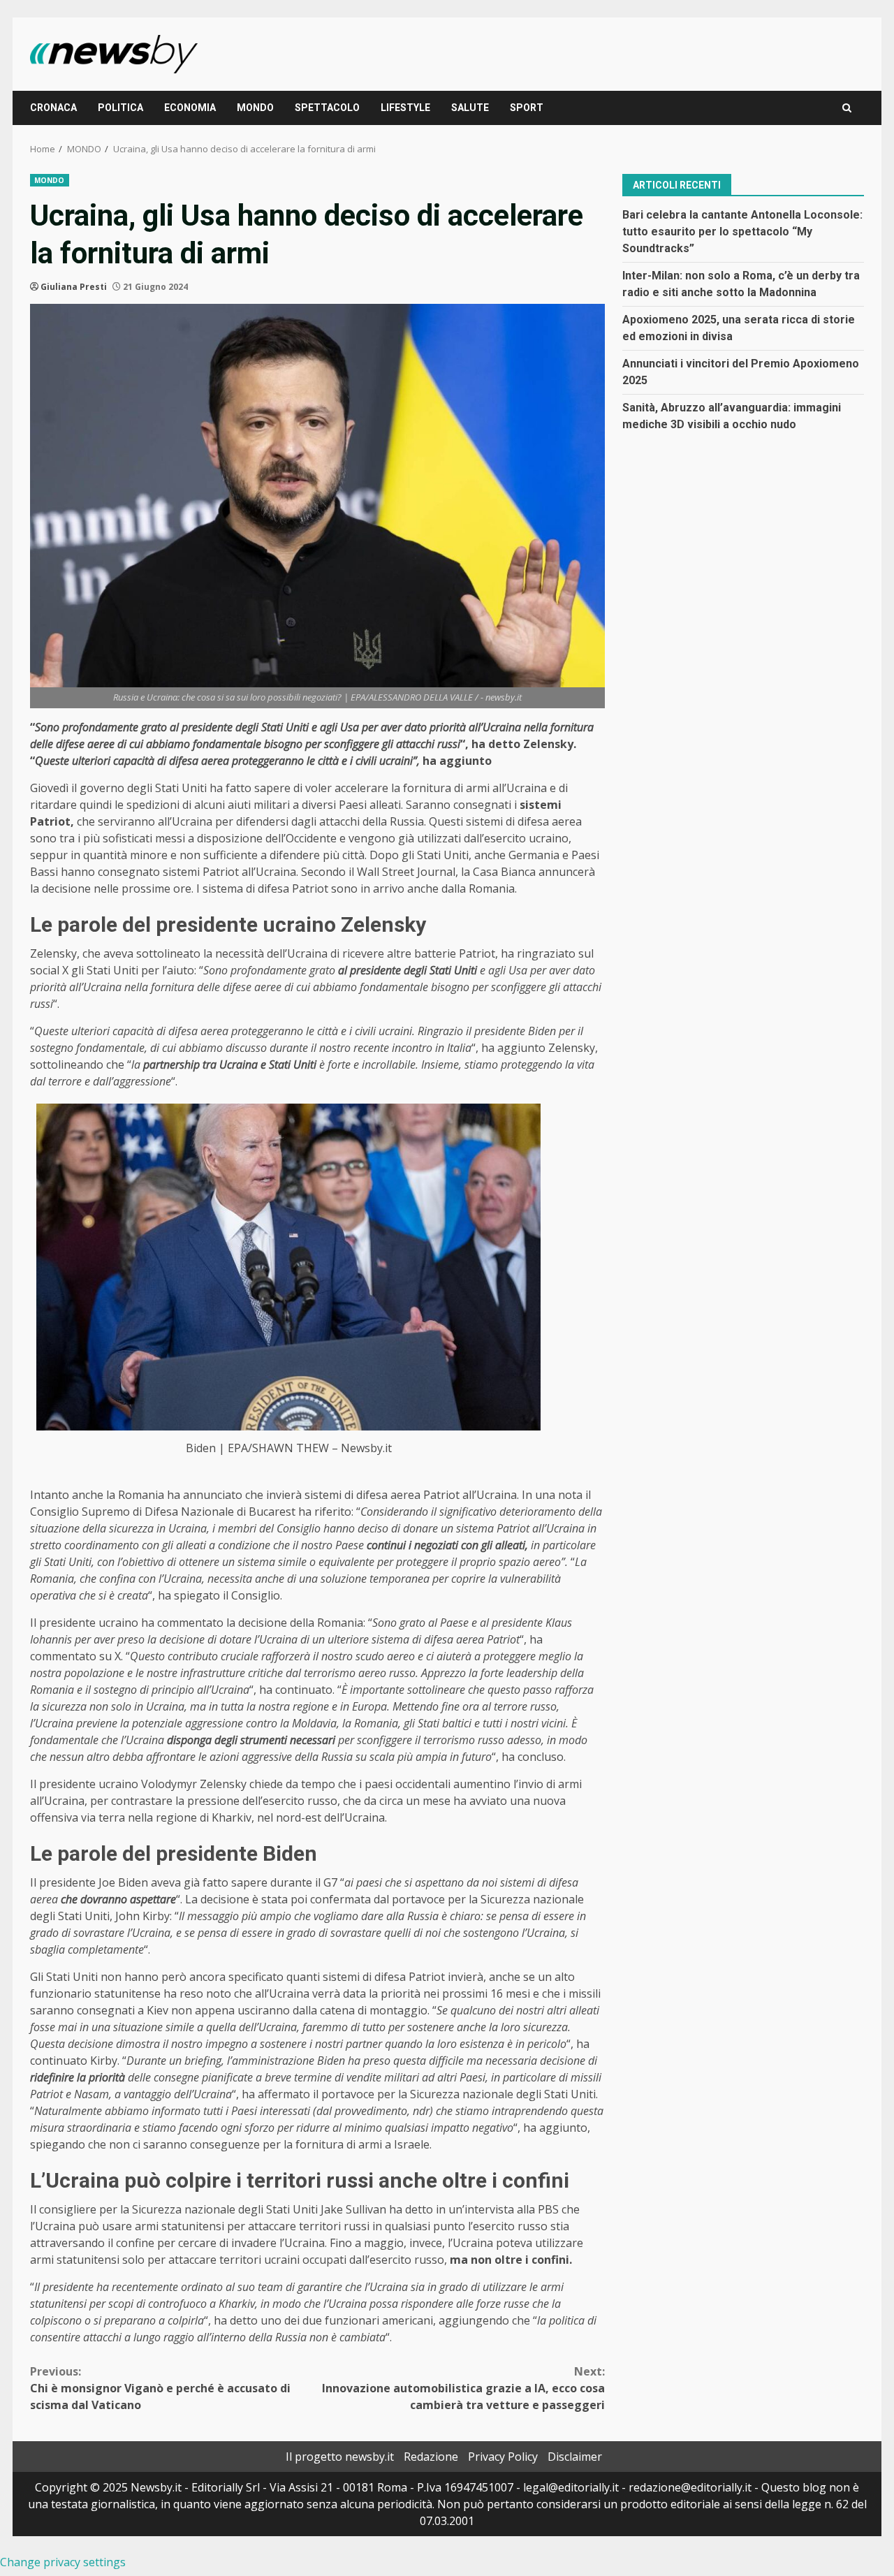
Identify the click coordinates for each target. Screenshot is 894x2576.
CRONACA (53, 108)
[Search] (847, 108)
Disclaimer (575, 2457)
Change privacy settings (63, 2562)
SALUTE (470, 108)
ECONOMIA (190, 108)
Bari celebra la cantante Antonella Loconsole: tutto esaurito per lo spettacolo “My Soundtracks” (742, 231)
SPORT (527, 108)
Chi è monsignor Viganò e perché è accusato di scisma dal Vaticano (160, 2388)
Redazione (431, 2457)
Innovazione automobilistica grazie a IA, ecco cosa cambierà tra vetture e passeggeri (463, 2388)
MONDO (255, 108)
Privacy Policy (503, 2457)
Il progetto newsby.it (340, 2457)
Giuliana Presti (74, 287)
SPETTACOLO (327, 108)
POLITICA (120, 108)
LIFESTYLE (405, 108)
